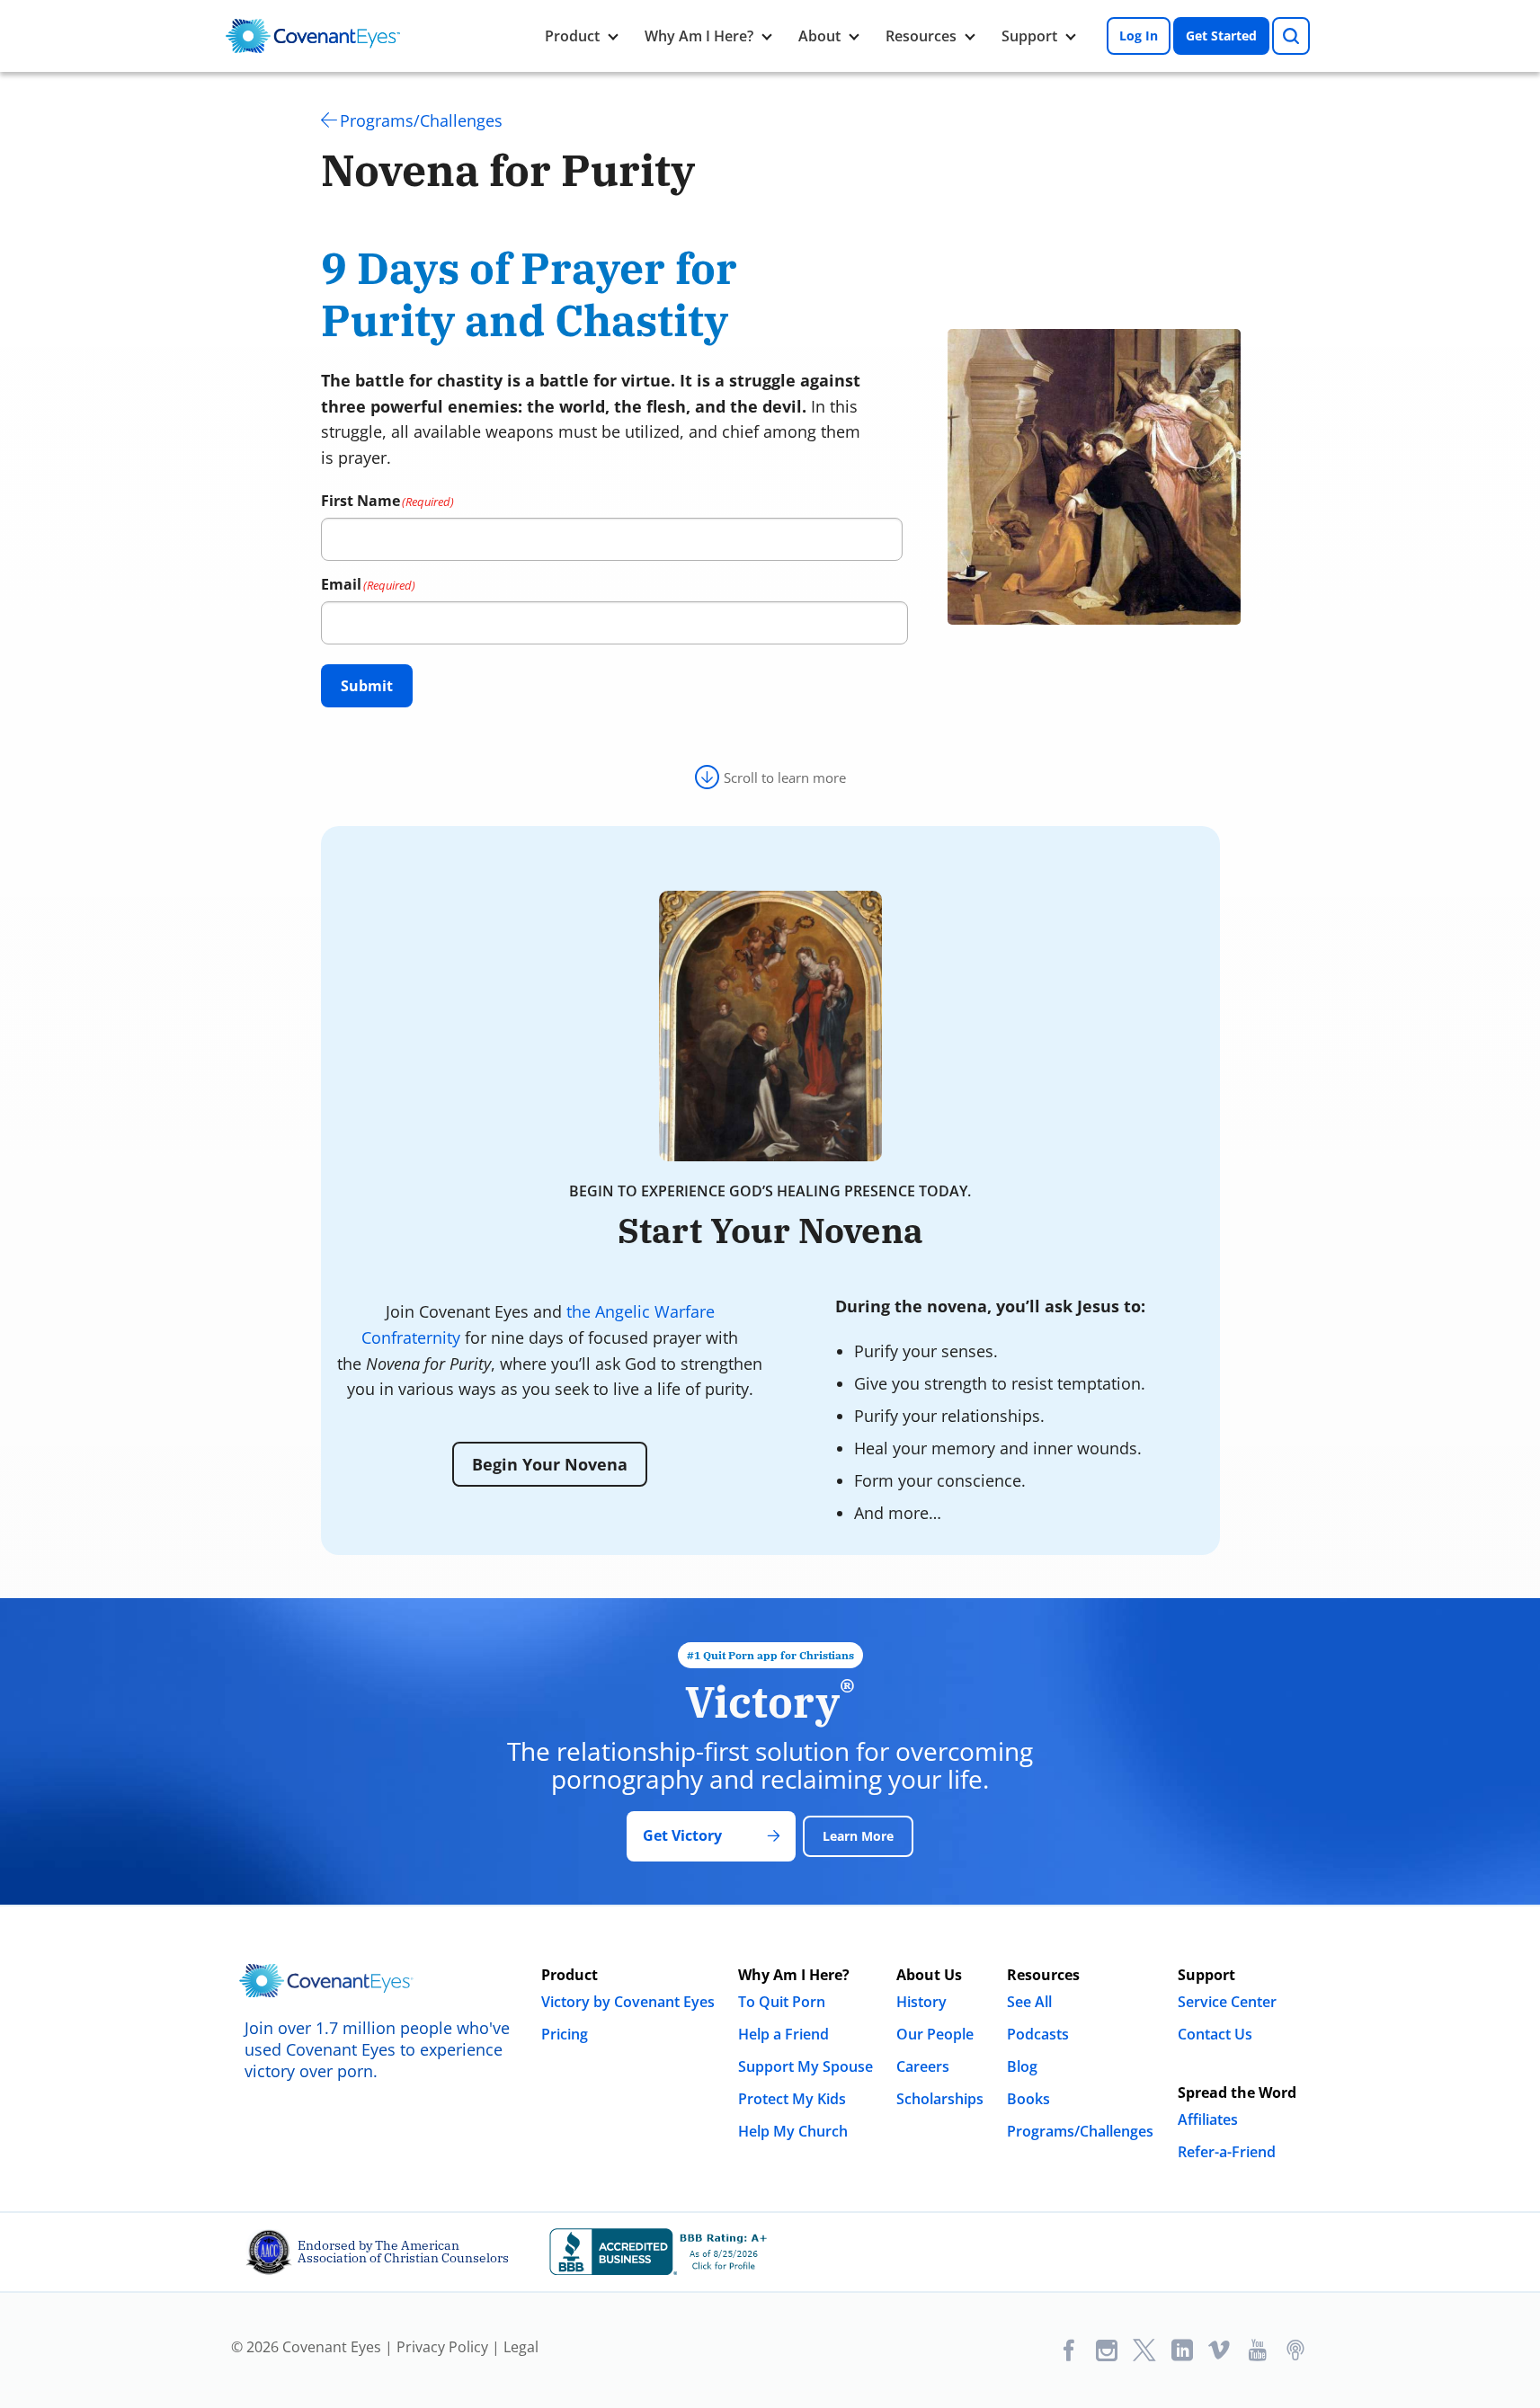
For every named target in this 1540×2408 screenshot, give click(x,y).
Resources (921, 36)
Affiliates (1208, 2119)
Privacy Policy (442, 2347)
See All (1029, 2002)
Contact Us (1215, 2034)
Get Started (1221, 36)
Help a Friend (783, 2034)
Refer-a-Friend (1227, 2152)
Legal (521, 2347)
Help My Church (793, 2131)
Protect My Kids (792, 2099)
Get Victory (682, 1835)
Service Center (1227, 2002)
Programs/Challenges (421, 120)
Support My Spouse (806, 2066)
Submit (367, 686)
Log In (1139, 36)
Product (572, 36)
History (921, 2002)
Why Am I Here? (699, 36)
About (819, 36)
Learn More (858, 1836)
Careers (923, 2066)
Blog (1022, 2066)
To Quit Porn (782, 2002)
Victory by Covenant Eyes (628, 2002)
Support (1029, 36)
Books (1028, 2099)
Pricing (565, 2034)
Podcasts (1038, 2034)
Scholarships (940, 2099)
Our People (935, 2034)
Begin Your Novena (550, 1464)
